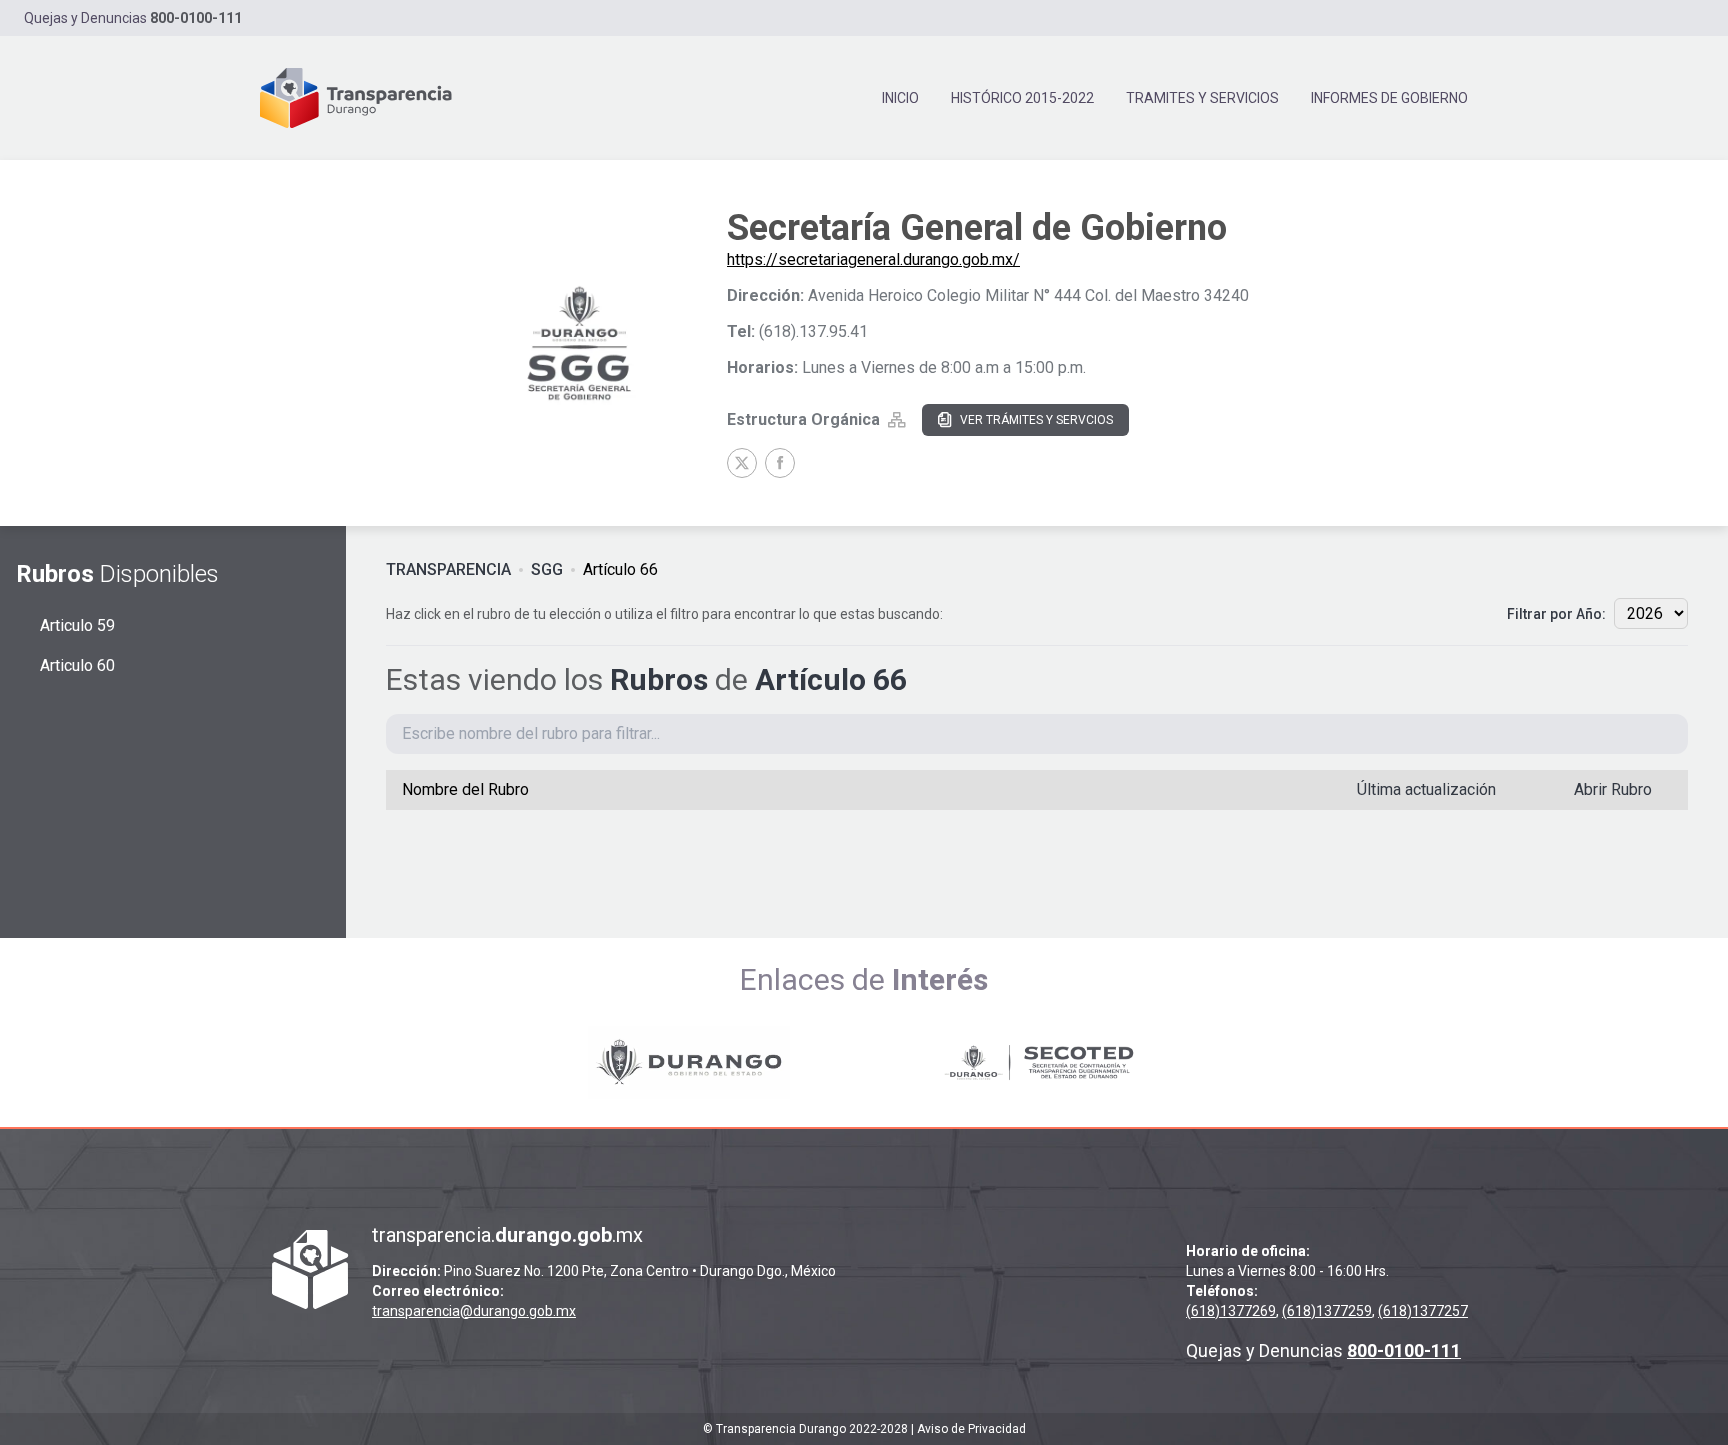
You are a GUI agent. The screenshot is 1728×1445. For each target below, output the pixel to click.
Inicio (900, 98)
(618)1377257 (1423, 1311)
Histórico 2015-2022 (1022, 98)
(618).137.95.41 (813, 331)
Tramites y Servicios (1202, 98)
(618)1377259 (1327, 1311)
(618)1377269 (1231, 1311)
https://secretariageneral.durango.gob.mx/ (873, 259)
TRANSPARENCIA (448, 569)
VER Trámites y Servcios (1036, 420)
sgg (547, 569)
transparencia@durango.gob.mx (474, 1311)
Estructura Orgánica (803, 419)
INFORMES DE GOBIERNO (1389, 98)
